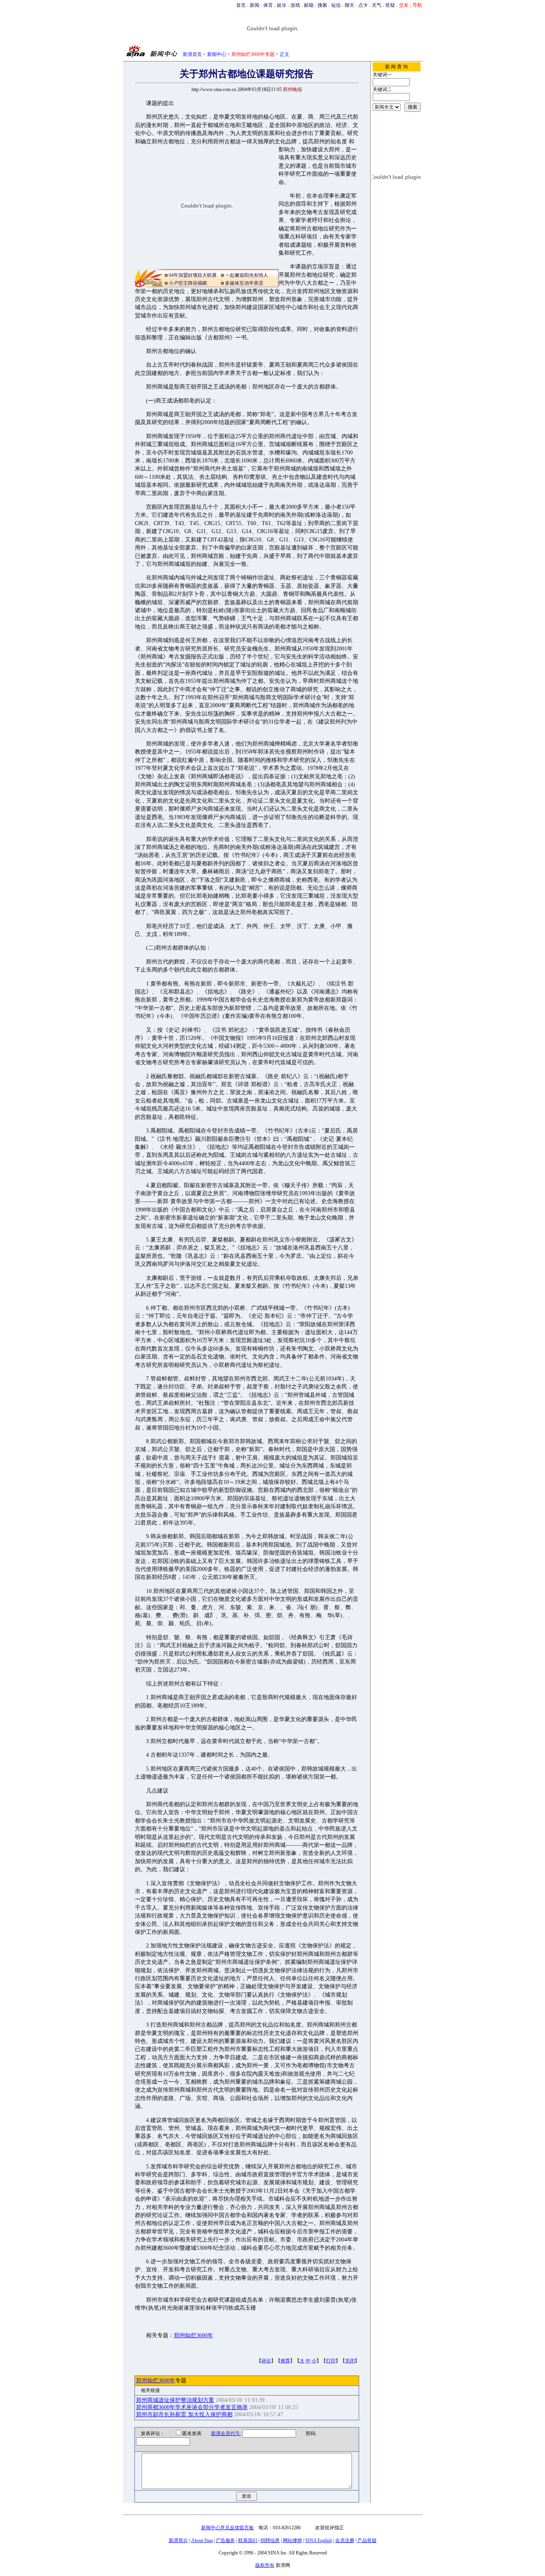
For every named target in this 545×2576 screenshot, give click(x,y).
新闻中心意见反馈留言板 (227, 2528)
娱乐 (282, 5)
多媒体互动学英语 (244, 283)
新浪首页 (192, 54)
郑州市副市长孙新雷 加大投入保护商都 (184, 2414)
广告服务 (225, 2540)
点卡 (363, 5)
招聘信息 (270, 2540)
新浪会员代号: (226, 2433)
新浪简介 (178, 2540)
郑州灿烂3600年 (194, 2335)
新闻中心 (217, 54)
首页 (241, 5)
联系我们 (248, 2540)
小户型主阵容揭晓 (188, 283)
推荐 (285, 2361)
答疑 (390, 5)
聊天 (350, 5)
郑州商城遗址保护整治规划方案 (175, 2400)
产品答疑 (367, 2540)
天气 (377, 5)
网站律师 (292, 2540)
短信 (336, 5)
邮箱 (309, 5)
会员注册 (345, 2540)
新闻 (255, 5)
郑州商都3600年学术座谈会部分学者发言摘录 (192, 2407)
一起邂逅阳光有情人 (247, 275)
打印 (331, 2361)
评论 (266, 2361)
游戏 (295, 5)
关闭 (350, 2361)
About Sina (202, 2540)
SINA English (319, 2540)
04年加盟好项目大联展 (193, 275)
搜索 (322, 5)
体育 (268, 5)
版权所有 (265, 2565)
